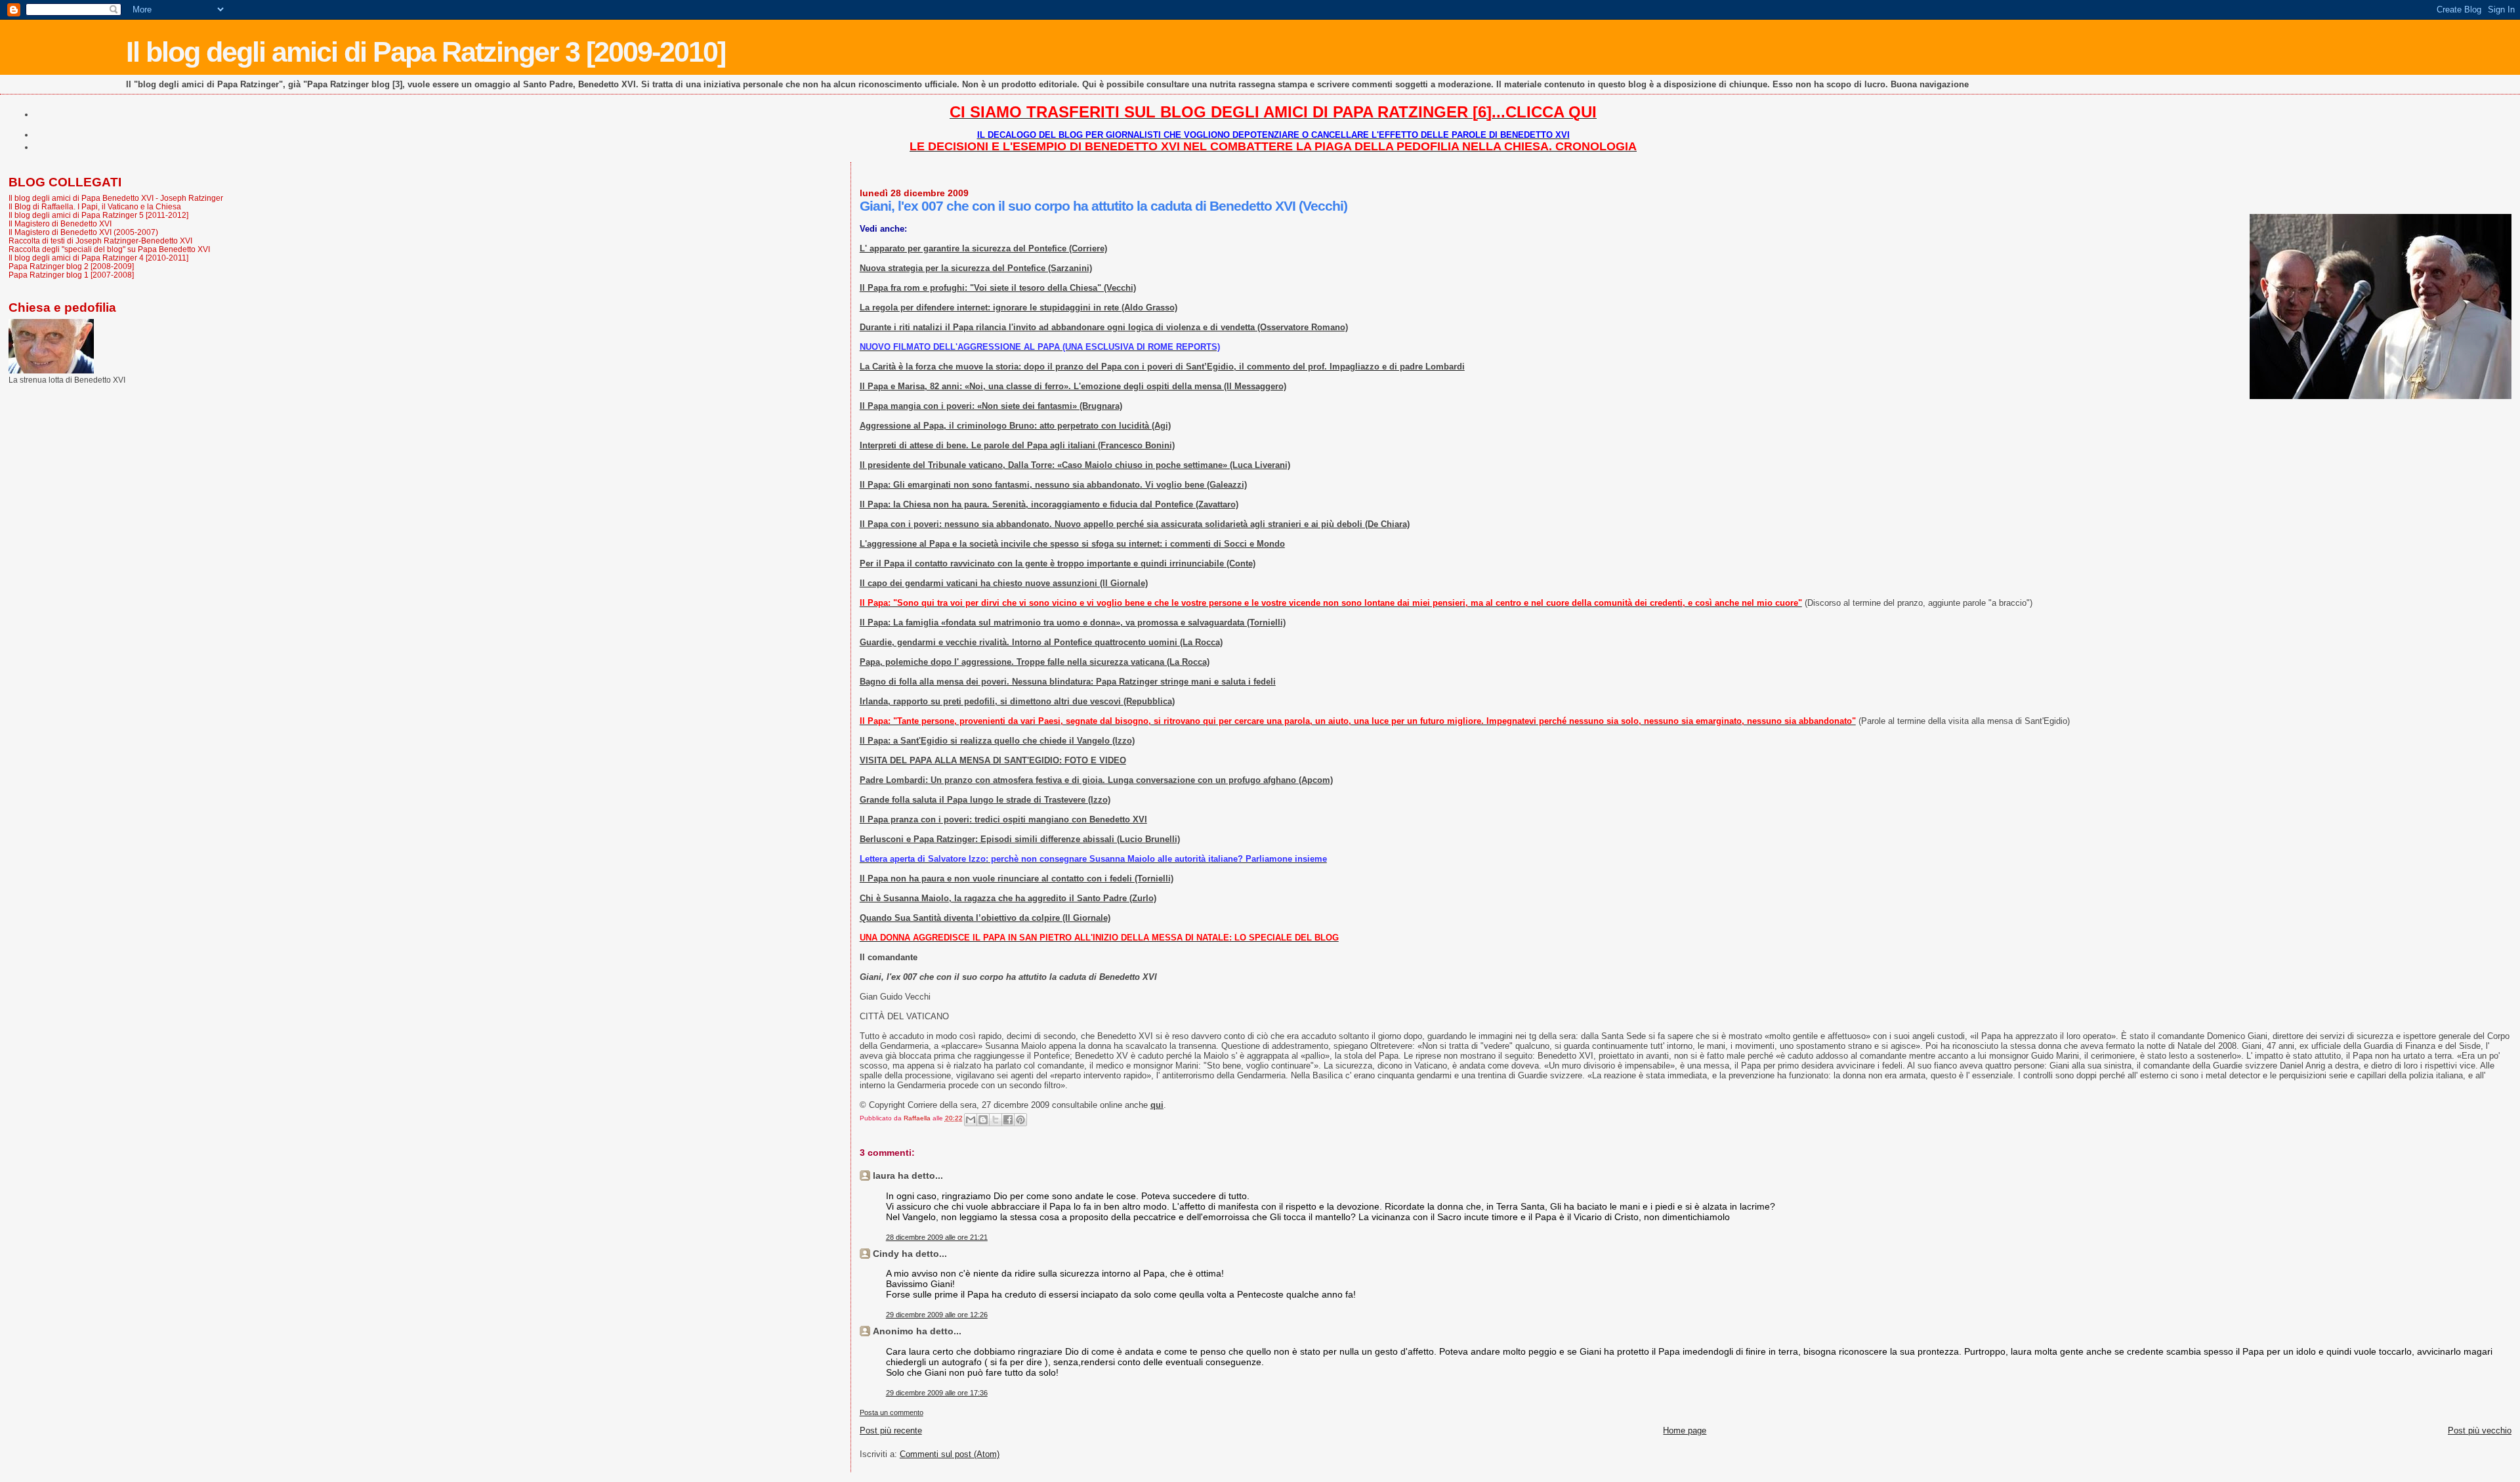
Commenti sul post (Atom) (950, 1454)
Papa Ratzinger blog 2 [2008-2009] (71, 266)
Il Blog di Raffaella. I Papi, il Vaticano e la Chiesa (95, 206)
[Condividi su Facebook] (1008, 1120)
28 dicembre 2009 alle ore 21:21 (937, 1237)
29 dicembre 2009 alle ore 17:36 (937, 1393)
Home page (1685, 1430)
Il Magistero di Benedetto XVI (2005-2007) (83, 232)
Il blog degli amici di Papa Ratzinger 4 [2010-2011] (98, 258)
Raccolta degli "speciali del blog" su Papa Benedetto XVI (109, 249)
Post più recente (891, 1430)
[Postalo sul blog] (983, 1120)
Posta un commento (892, 1412)
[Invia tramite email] (971, 1120)
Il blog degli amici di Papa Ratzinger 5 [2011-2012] (98, 215)
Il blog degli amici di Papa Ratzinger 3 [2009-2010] (426, 52)
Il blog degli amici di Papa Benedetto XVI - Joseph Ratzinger (116, 198)
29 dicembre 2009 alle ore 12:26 (937, 1315)
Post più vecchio (2480, 1430)
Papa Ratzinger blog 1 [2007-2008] (71, 275)
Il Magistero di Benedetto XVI (60, 223)
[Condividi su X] (996, 1120)
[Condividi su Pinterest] (1020, 1120)
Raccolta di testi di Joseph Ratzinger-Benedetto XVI (100, 241)
